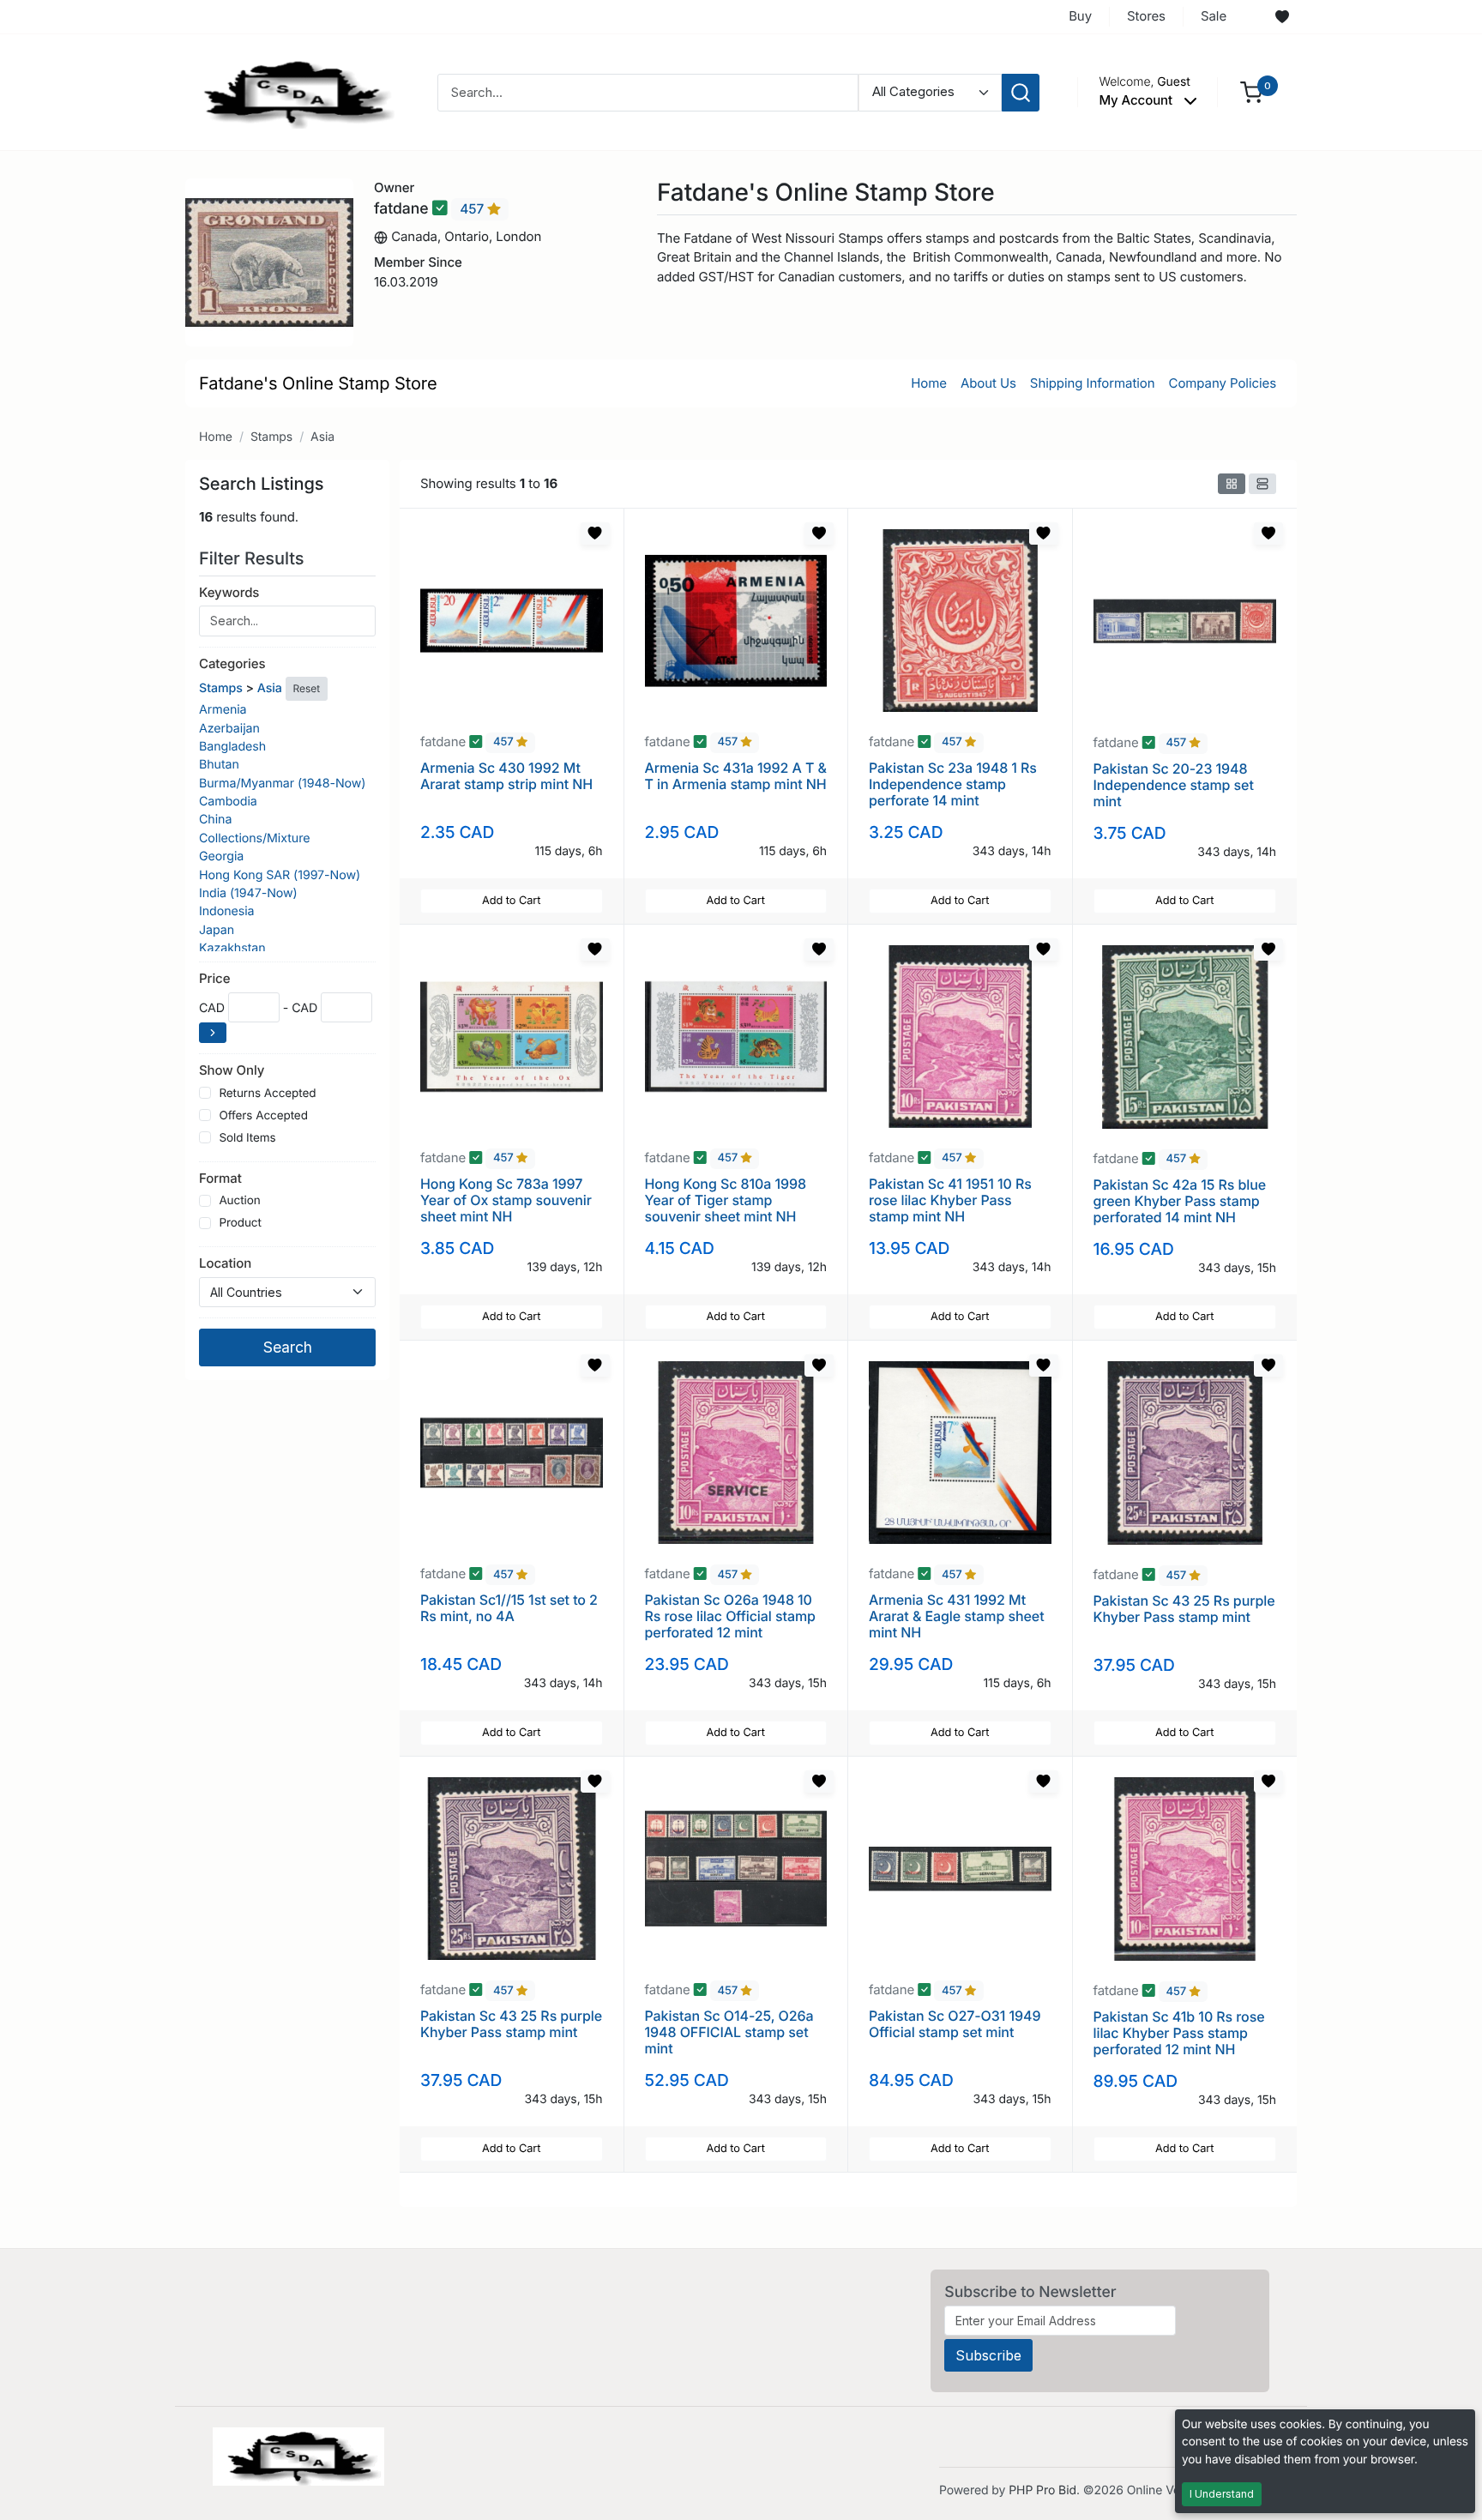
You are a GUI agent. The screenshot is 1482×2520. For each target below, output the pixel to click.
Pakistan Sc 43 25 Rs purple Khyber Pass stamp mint (1184, 1609)
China (215, 820)
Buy (1080, 16)
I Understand (1222, 2494)
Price (214, 978)
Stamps (271, 437)
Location (225, 1263)
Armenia (223, 710)
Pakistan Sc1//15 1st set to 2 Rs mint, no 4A (509, 1608)
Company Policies (1223, 383)
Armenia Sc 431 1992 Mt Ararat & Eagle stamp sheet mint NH (957, 1616)
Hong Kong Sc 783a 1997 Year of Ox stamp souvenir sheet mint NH (506, 1200)
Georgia (221, 856)
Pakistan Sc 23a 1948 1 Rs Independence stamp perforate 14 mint (953, 784)
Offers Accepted (263, 1116)
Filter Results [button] (254, 558)
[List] (1262, 484)
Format (220, 1178)
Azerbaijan (229, 729)
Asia (322, 437)
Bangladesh (232, 747)
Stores (1146, 16)
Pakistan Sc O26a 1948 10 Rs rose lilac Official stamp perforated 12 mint (730, 1616)
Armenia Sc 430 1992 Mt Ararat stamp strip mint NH (506, 776)
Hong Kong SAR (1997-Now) (280, 875)
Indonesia (227, 911)
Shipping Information (1093, 383)
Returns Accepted (267, 1094)
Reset (307, 688)
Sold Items (247, 1138)
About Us (988, 383)
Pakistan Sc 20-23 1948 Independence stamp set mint (1174, 785)
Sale (1214, 16)
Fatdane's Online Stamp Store (318, 383)
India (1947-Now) (248, 893)
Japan (217, 930)
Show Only (232, 1070)
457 (473, 209)
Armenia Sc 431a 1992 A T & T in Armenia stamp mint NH (736, 776)
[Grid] (1232, 484)
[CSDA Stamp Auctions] (292, 91)
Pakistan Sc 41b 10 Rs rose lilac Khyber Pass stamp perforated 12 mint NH (1179, 2033)
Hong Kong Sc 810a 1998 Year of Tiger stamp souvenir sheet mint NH (726, 1200)
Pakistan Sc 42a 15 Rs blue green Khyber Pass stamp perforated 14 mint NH (1180, 1201)
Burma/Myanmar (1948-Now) (282, 784)
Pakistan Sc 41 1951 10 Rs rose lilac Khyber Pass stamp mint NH (950, 1200)
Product (240, 1223)
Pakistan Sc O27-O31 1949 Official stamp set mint (955, 2024)
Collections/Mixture (254, 838)
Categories (232, 663)
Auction (239, 1201)
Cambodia (228, 802)
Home (929, 383)
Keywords (229, 592)
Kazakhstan (232, 948)
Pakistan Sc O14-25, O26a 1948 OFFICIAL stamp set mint (729, 2032)
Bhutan (219, 765)
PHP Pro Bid (1042, 2490)
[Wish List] (1282, 17)
